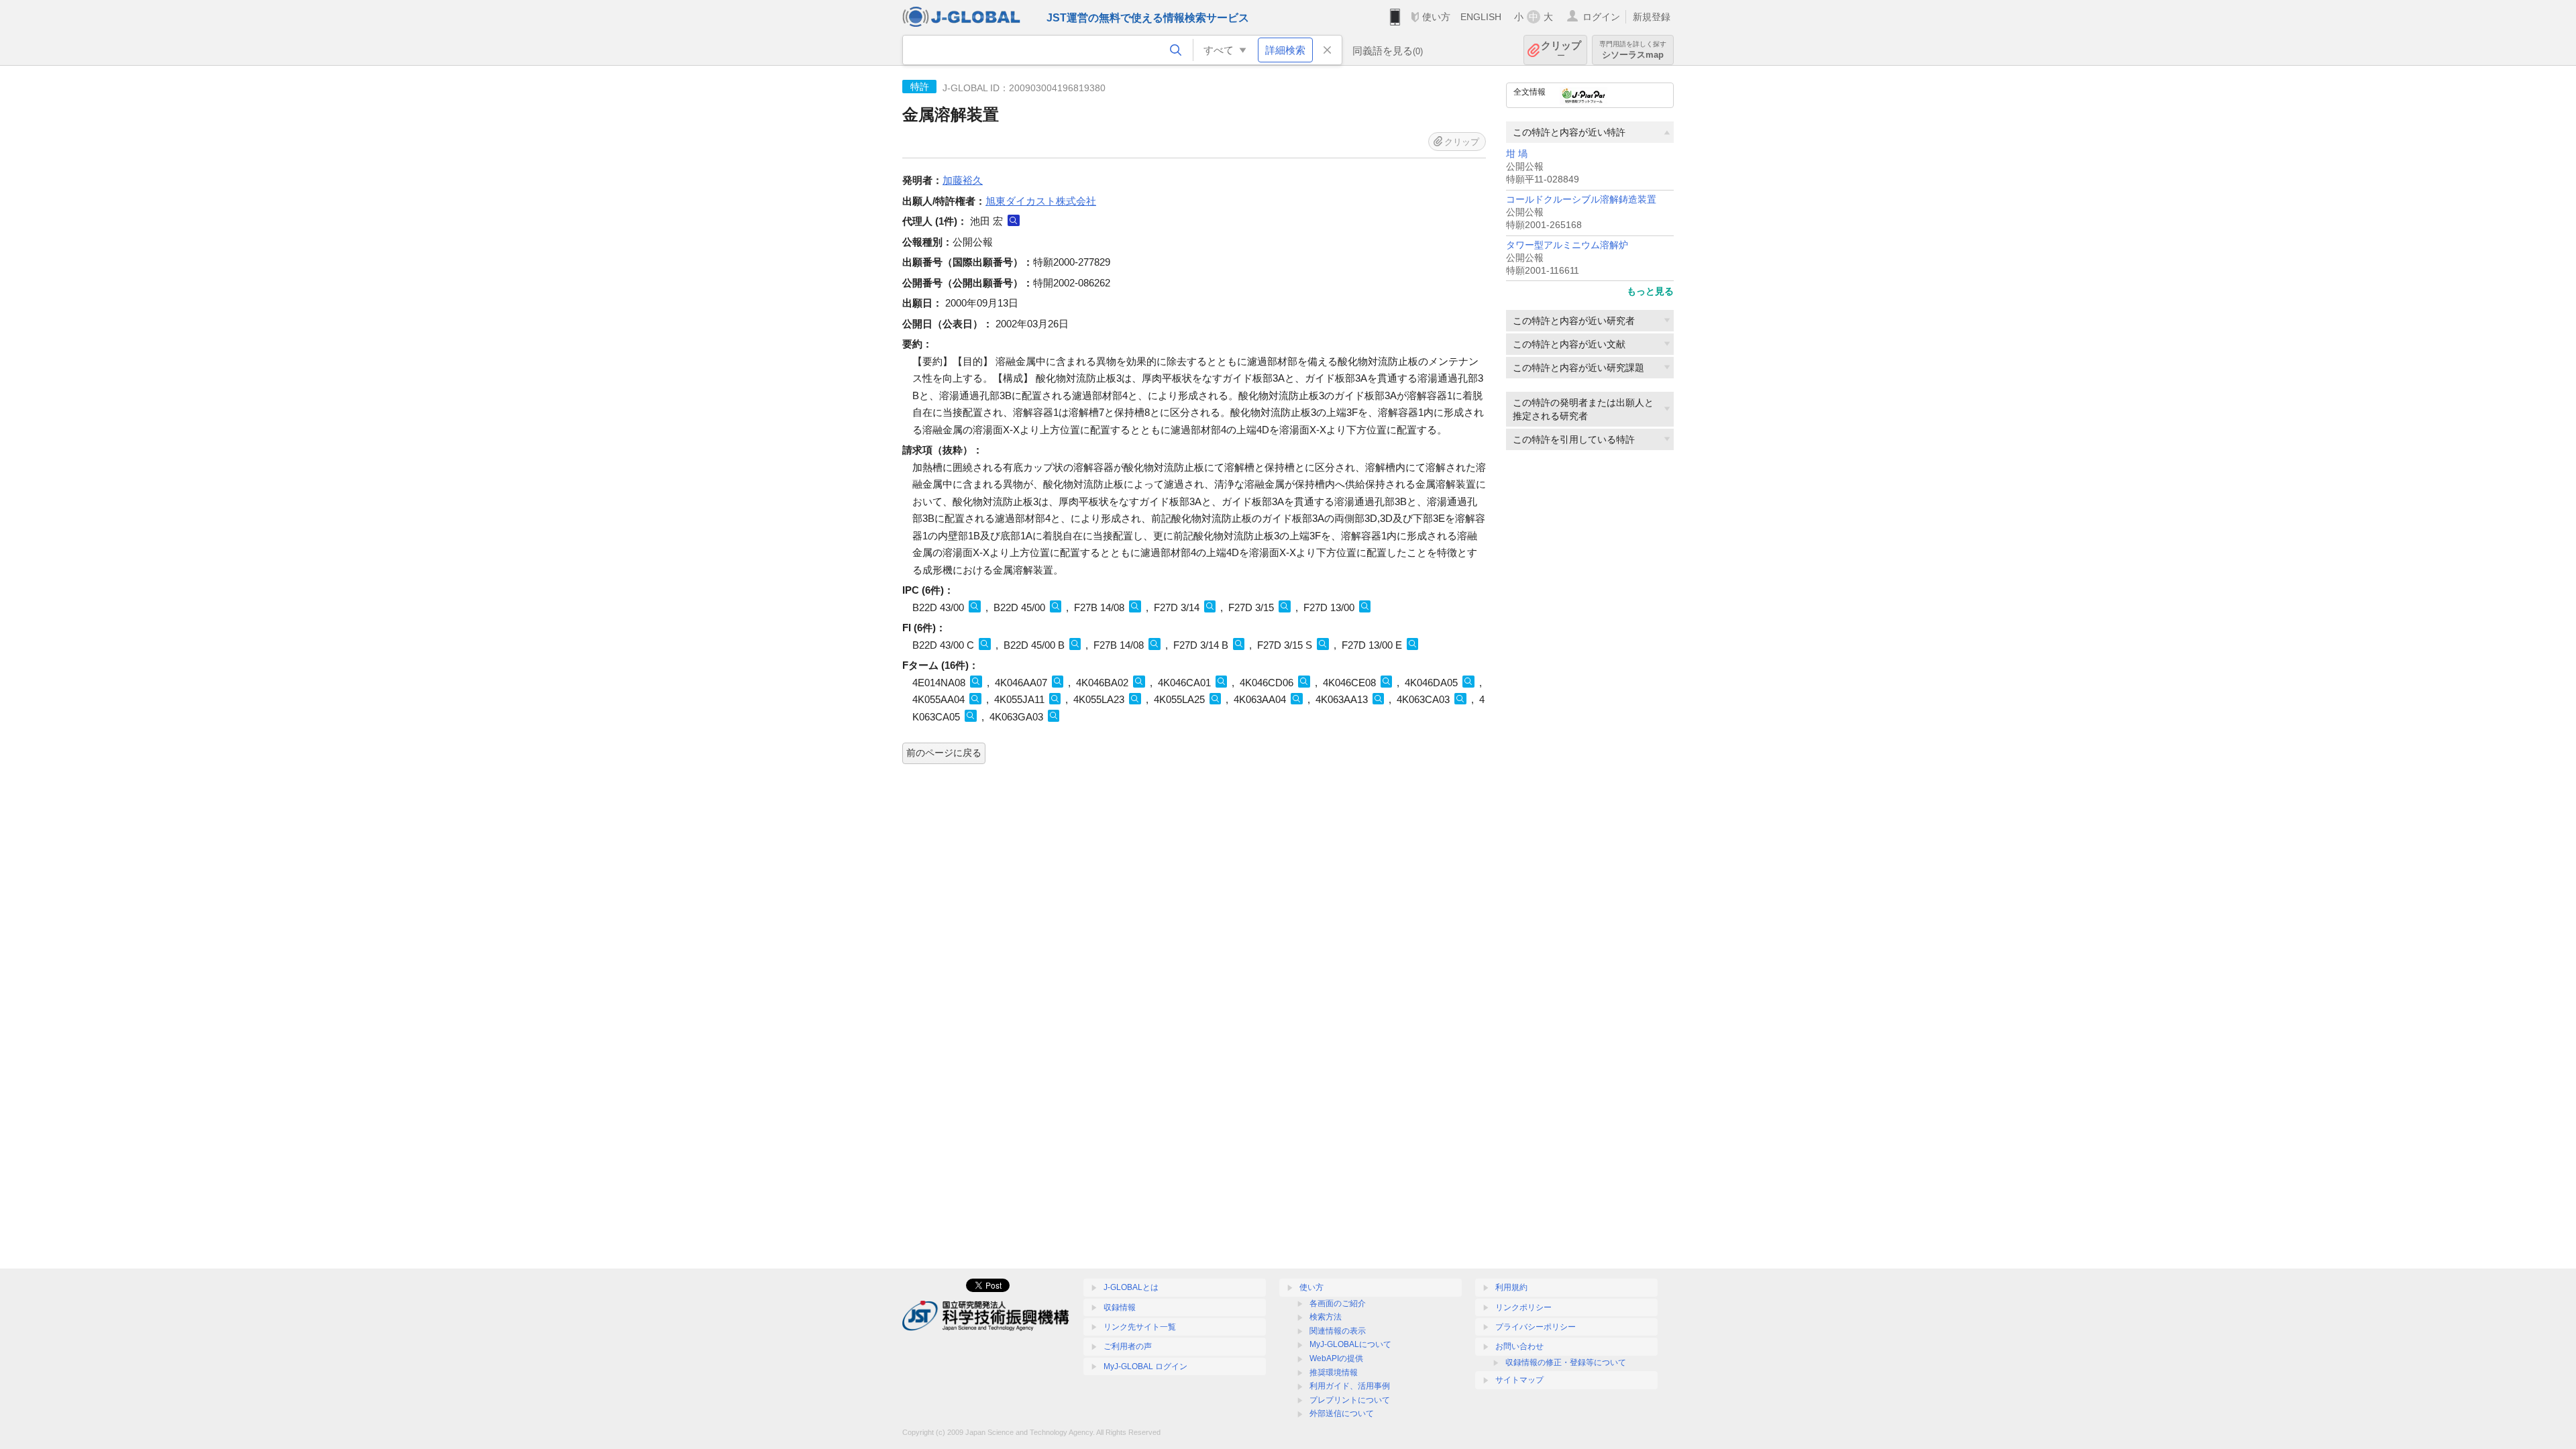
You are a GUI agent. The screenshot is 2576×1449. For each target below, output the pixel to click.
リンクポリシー (1523, 1307)
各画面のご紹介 (1338, 1303)
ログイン (1601, 17)
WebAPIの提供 (1336, 1358)
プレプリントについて (1350, 1400)
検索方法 (1326, 1317)
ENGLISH (1481, 17)
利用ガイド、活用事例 (1350, 1386)
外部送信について (1342, 1413)
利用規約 (1511, 1287)
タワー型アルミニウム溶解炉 (1567, 245)
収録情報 (1120, 1307)
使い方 (1436, 17)
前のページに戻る (944, 753)
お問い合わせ (1519, 1346)
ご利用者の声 (1128, 1346)
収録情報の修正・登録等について (1566, 1362)
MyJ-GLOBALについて (1350, 1344)
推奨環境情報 (1334, 1373)
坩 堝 (1517, 154)
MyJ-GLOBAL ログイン (1145, 1366)
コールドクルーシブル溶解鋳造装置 (1581, 200)
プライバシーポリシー (1536, 1327)
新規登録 (1652, 17)
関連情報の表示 (1338, 1331)
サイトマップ (1519, 1380)
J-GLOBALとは (1131, 1287)
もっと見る (1650, 291)
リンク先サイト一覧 (1140, 1327)
